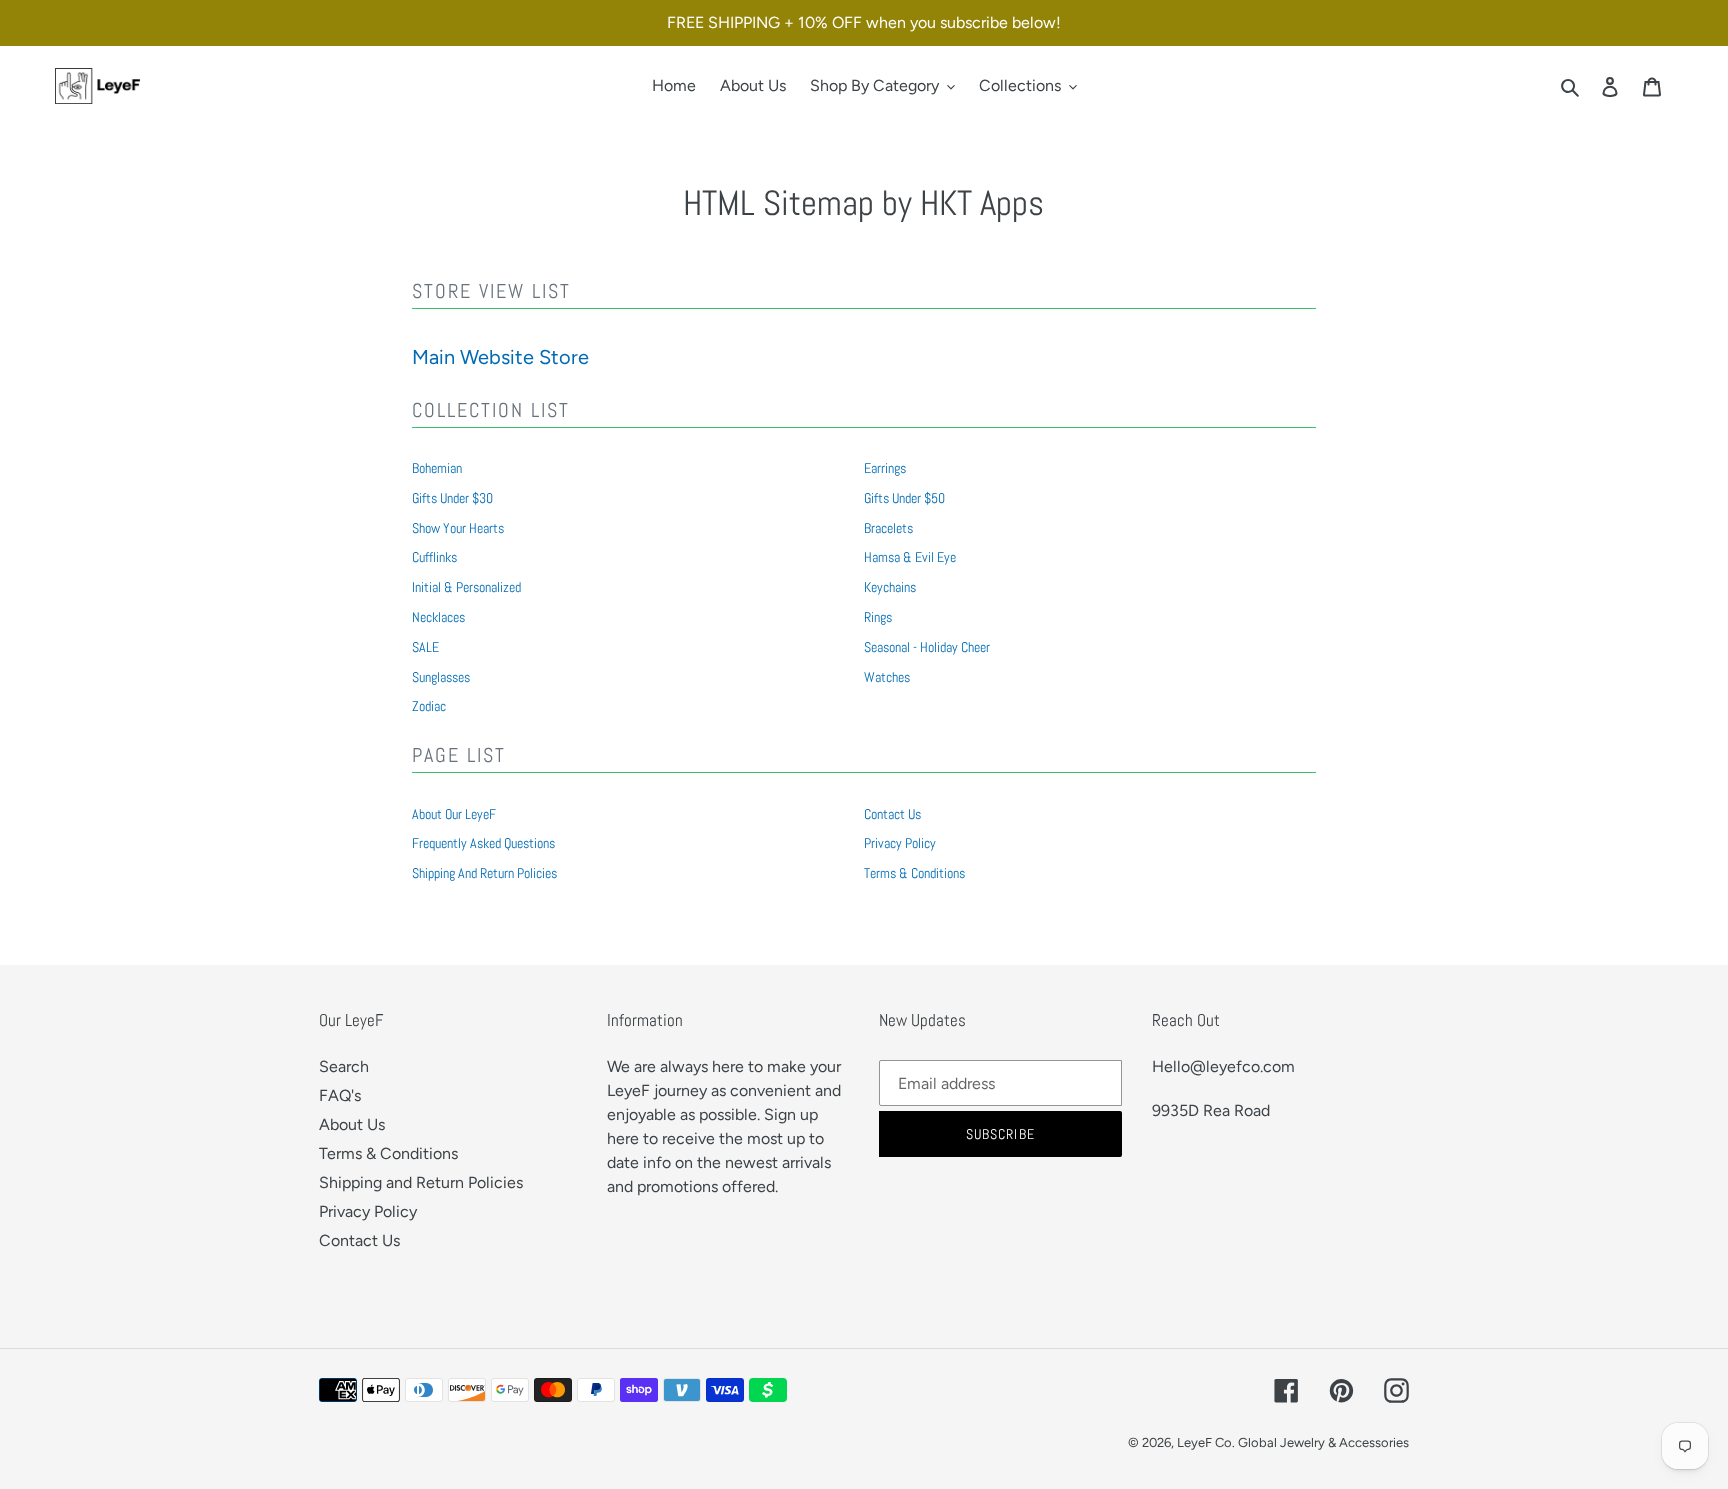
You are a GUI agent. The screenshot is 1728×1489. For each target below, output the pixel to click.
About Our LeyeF (454, 814)
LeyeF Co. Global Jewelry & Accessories (1293, 1442)
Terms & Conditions (914, 873)
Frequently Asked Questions (483, 843)
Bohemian (437, 468)
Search (344, 1066)
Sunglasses (441, 677)
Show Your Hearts (458, 528)
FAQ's (340, 1095)
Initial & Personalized (466, 587)
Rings (878, 617)
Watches (887, 677)
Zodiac (429, 706)
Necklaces (438, 617)
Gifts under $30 (452, 498)
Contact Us (892, 814)
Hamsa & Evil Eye (910, 557)
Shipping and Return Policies (484, 873)
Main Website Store (500, 357)
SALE (425, 647)
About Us (352, 1124)
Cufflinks (434, 557)
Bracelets (888, 528)
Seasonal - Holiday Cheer (927, 647)
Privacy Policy (900, 843)
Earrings (885, 468)
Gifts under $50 (904, 498)
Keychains (890, 587)
